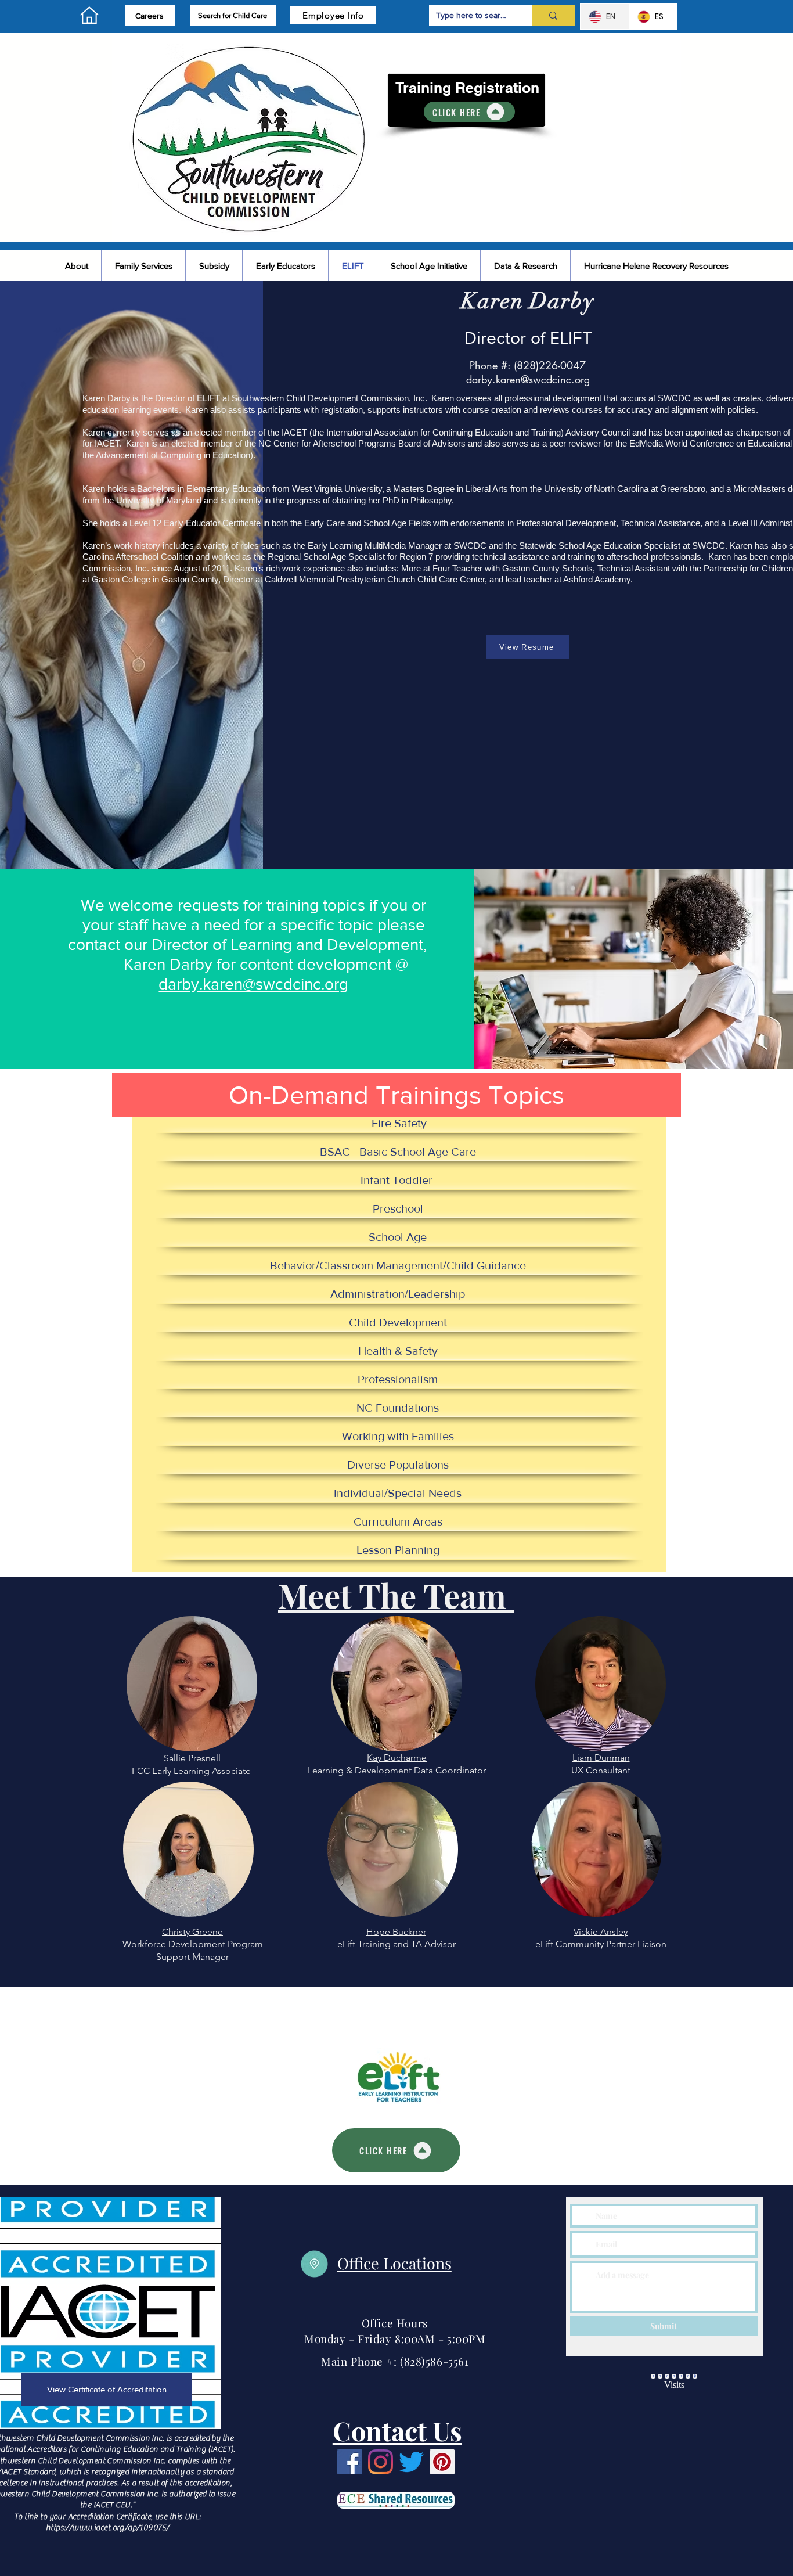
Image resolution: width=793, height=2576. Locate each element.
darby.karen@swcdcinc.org (253, 984)
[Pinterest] (442, 2462)
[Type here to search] (553, 15)
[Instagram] (381, 2462)
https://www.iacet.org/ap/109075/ (107, 2528)
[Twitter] (411, 2462)
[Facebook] (350, 2462)
